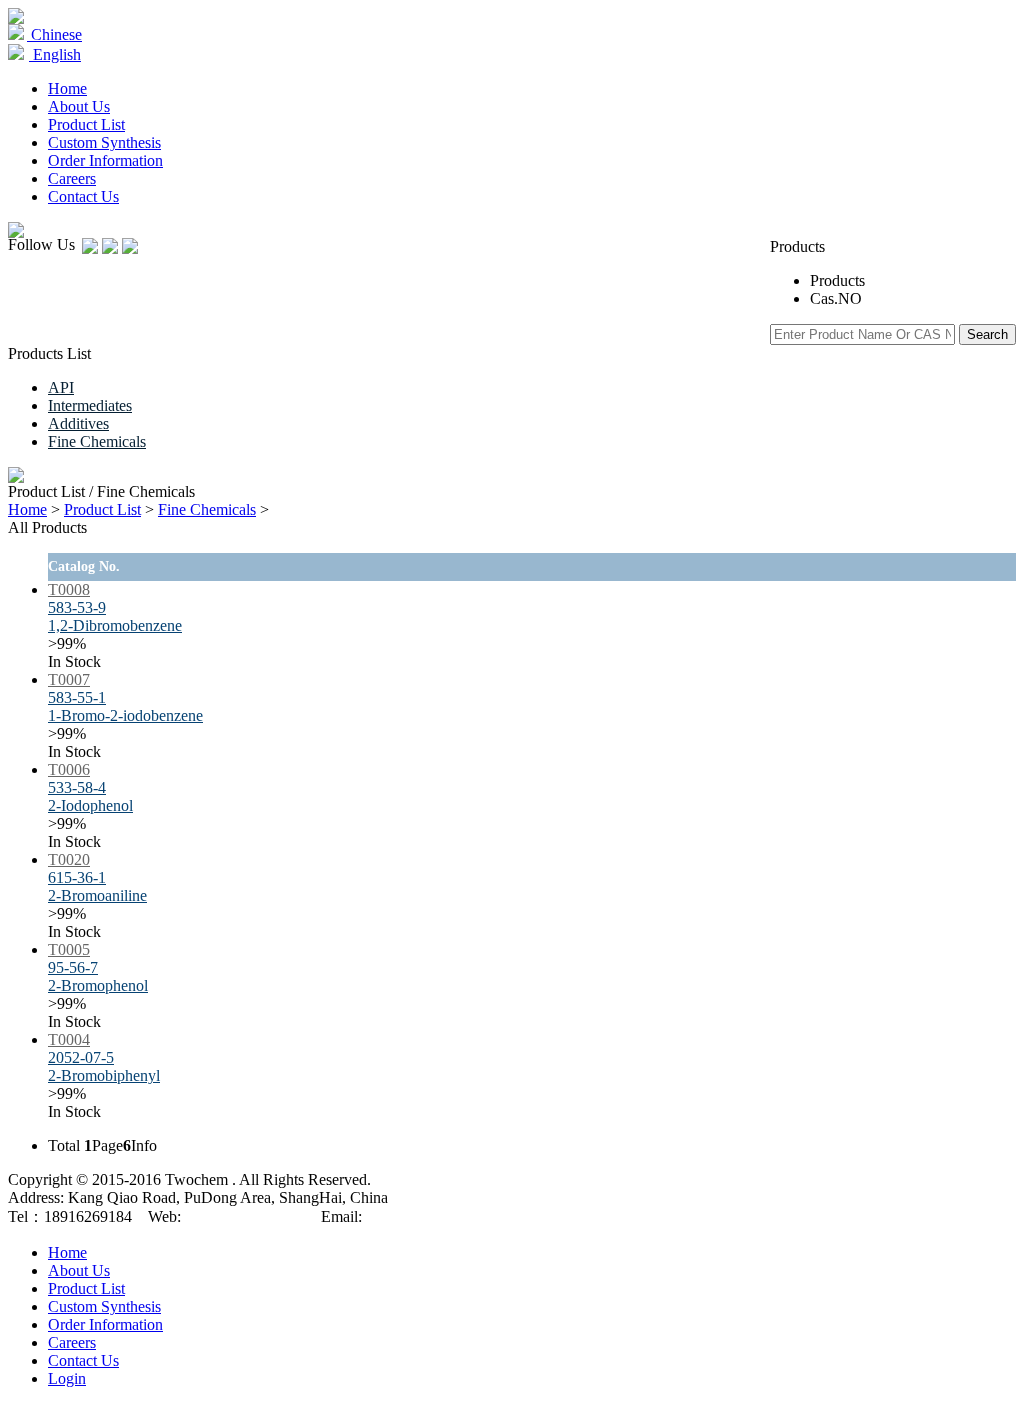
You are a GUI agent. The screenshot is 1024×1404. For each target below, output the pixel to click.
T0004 (69, 1039)
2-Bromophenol (98, 985)
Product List (102, 509)
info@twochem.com (430, 1216)
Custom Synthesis (104, 142)
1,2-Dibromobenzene (115, 625)
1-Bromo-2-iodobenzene (125, 715)
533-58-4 (77, 787)
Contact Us (83, 196)
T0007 (69, 679)
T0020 (69, 859)
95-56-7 (73, 967)
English (55, 54)
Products (837, 280)
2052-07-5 (81, 1057)
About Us (79, 106)
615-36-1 (77, 877)
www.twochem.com (245, 1216)
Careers (72, 178)
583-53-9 (77, 607)
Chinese (54, 34)
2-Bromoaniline (97, 895)
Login (67, 1378)
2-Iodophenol (90, 805)
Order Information (105, 160)
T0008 (69, 589)
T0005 (69, 949)
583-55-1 (77, 697)
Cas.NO (836, 298)
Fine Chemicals (207, 509)
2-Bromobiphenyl (104, 1075)
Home (67, 88)
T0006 (69, 769)
